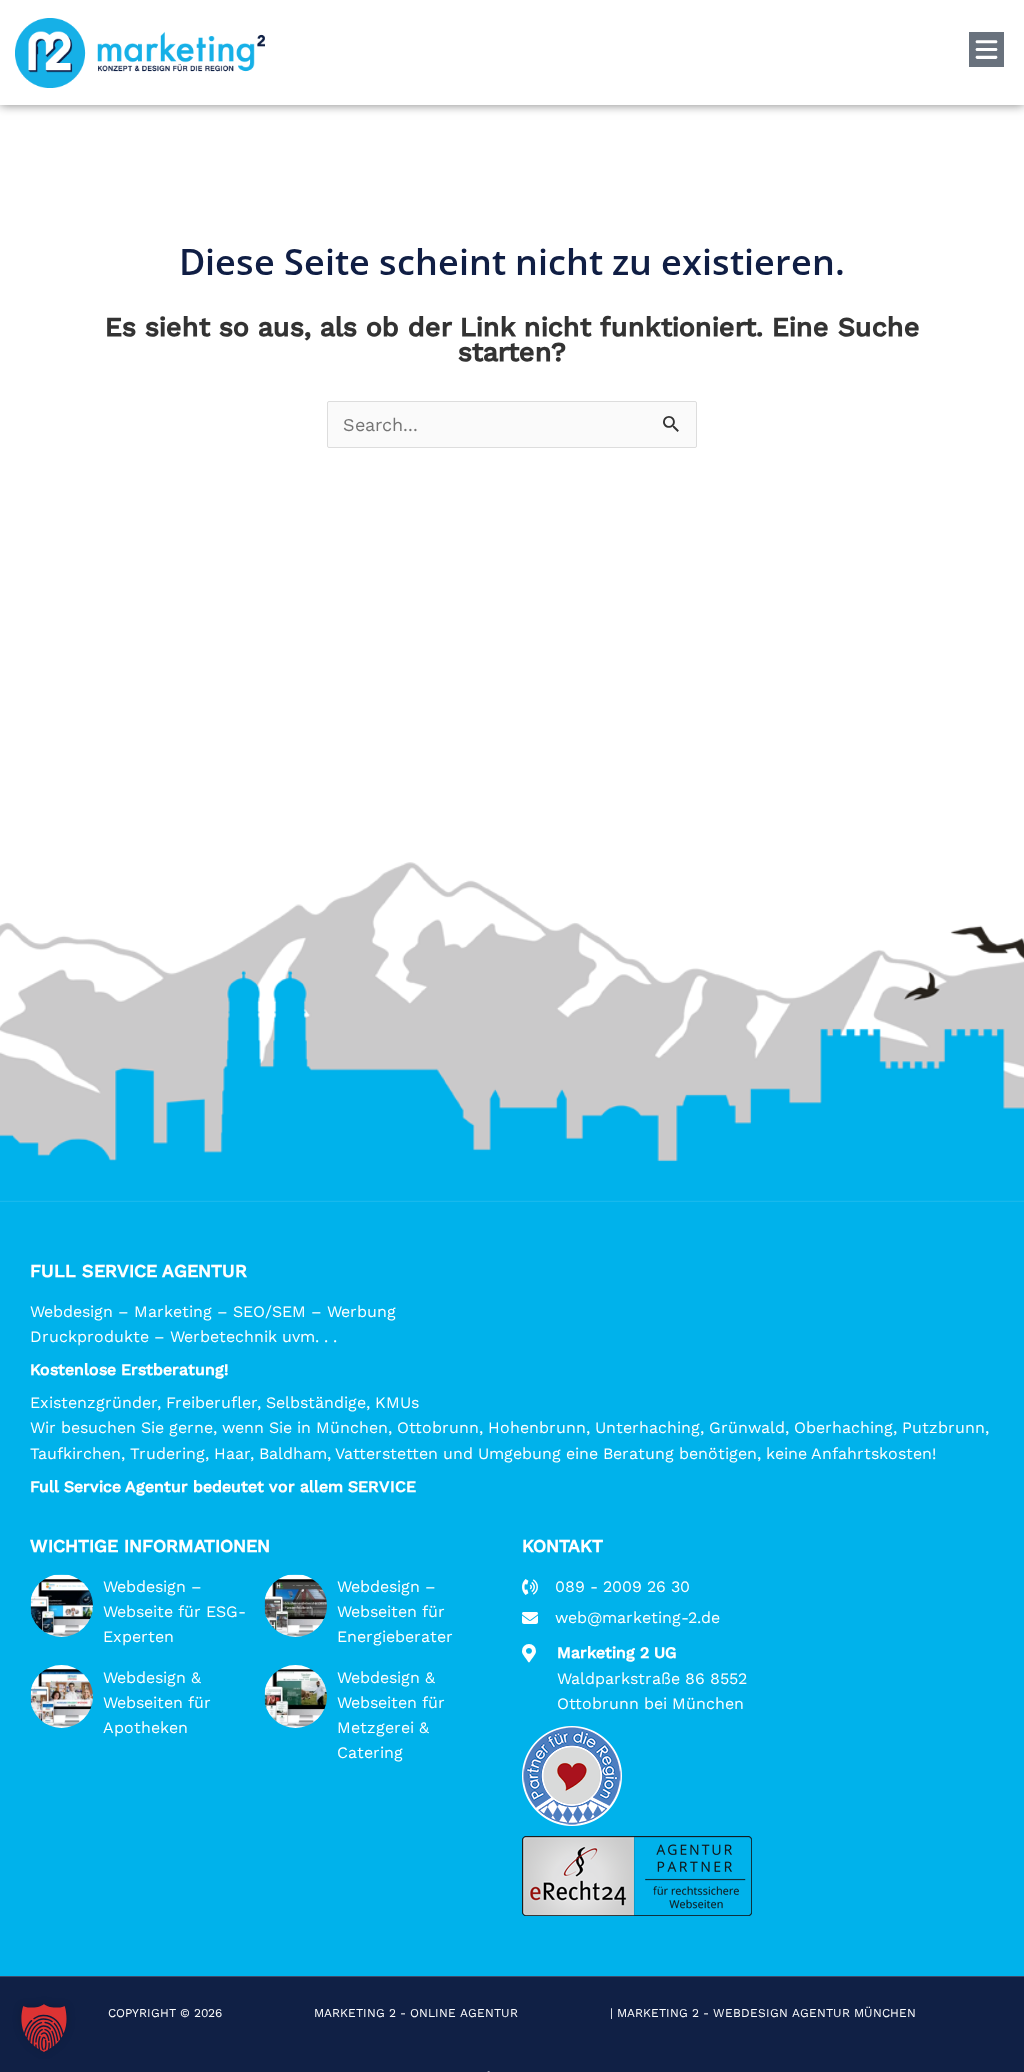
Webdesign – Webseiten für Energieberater (395, 1611)
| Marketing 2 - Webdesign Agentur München (763, 2013)
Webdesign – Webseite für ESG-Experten (174, 1611)
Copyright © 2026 (167, 2013)
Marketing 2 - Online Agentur (418, 2013)
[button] (44, 2028)
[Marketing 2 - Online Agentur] (140, 53)
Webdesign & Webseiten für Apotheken (157, 1702)
